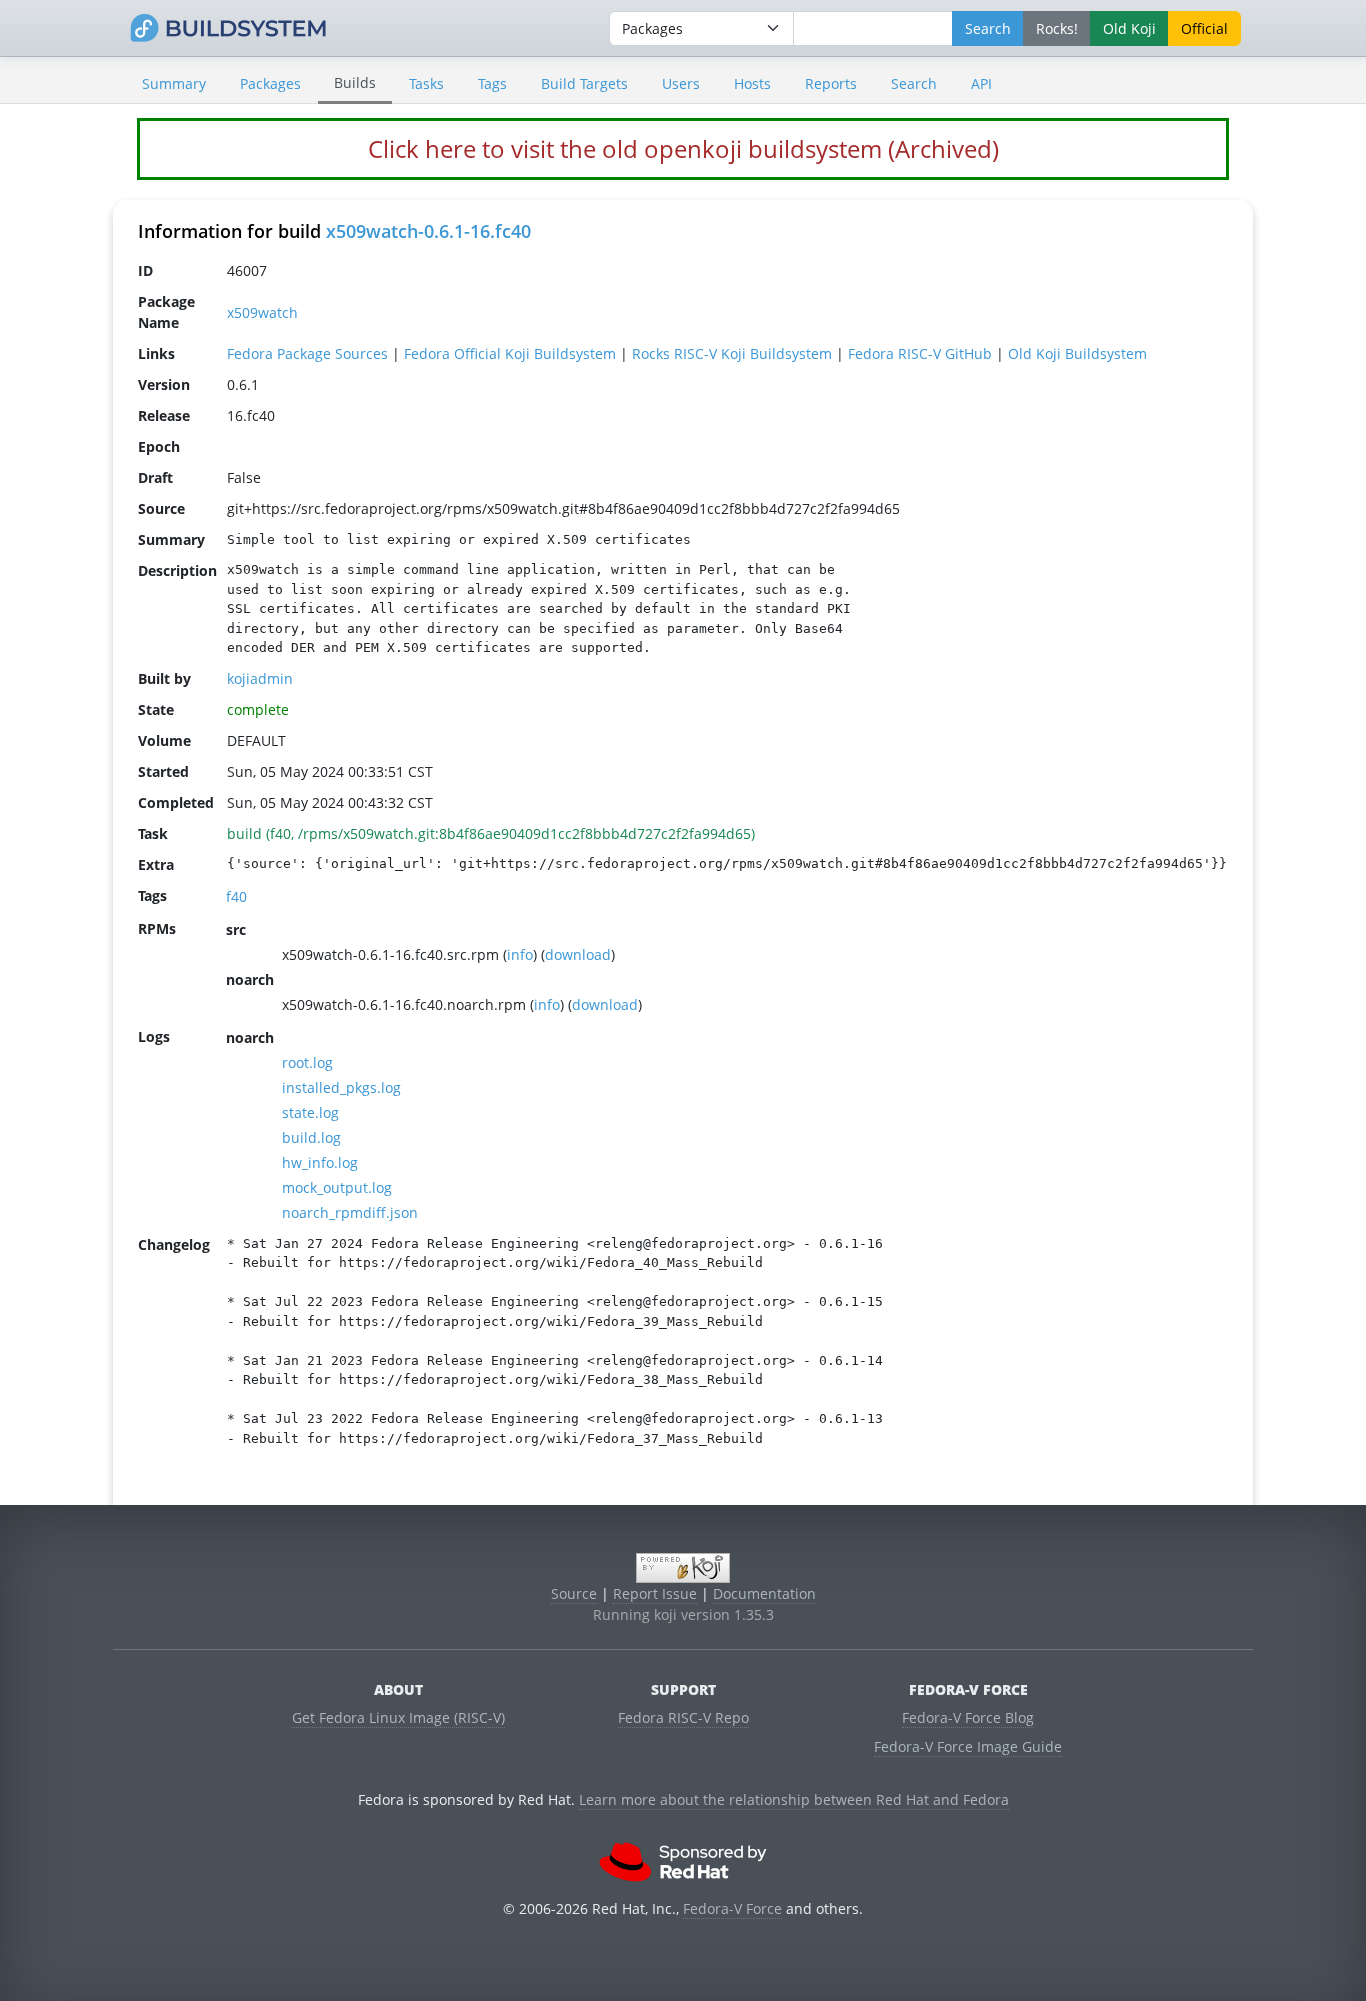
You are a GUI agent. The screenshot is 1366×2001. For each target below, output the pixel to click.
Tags (492, 83)
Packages (270, 83)
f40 (236, 896)
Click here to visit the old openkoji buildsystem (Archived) (683, 148)
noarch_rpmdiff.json (350, 1212)
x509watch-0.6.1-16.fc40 (428, 231)
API (981, 83)
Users (681, 83)
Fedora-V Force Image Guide (968, 1746)
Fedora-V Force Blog (968, 1717)
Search (914, 83)
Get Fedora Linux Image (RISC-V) (398, 1717)
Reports (831, 83)
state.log (310, 1112)
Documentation (764, 1593)
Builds (355, 82)
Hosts (752, 83)
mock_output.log (337, 1187)
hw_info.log (320, 1162)
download (578, 954)
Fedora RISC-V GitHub (920, 353)
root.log (307, 1062)
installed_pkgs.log (341, 1087)
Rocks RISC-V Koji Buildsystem (732, 353)
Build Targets (584, 83)
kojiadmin (260, 678)
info (520, 954)
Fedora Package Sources (307, 353)
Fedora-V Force (732, 1908)
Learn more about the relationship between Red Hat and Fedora (794, 1799)
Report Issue (655, 1593)
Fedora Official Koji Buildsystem (510, 353)
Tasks (426, 83)
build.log (311, 1137)
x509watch (262, 312)
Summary (174, 83)
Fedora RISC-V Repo (683, 1717)
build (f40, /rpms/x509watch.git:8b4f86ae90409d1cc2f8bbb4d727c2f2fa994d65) (491, 833)
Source (574, 1593)
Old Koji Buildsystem (1077, 353)
